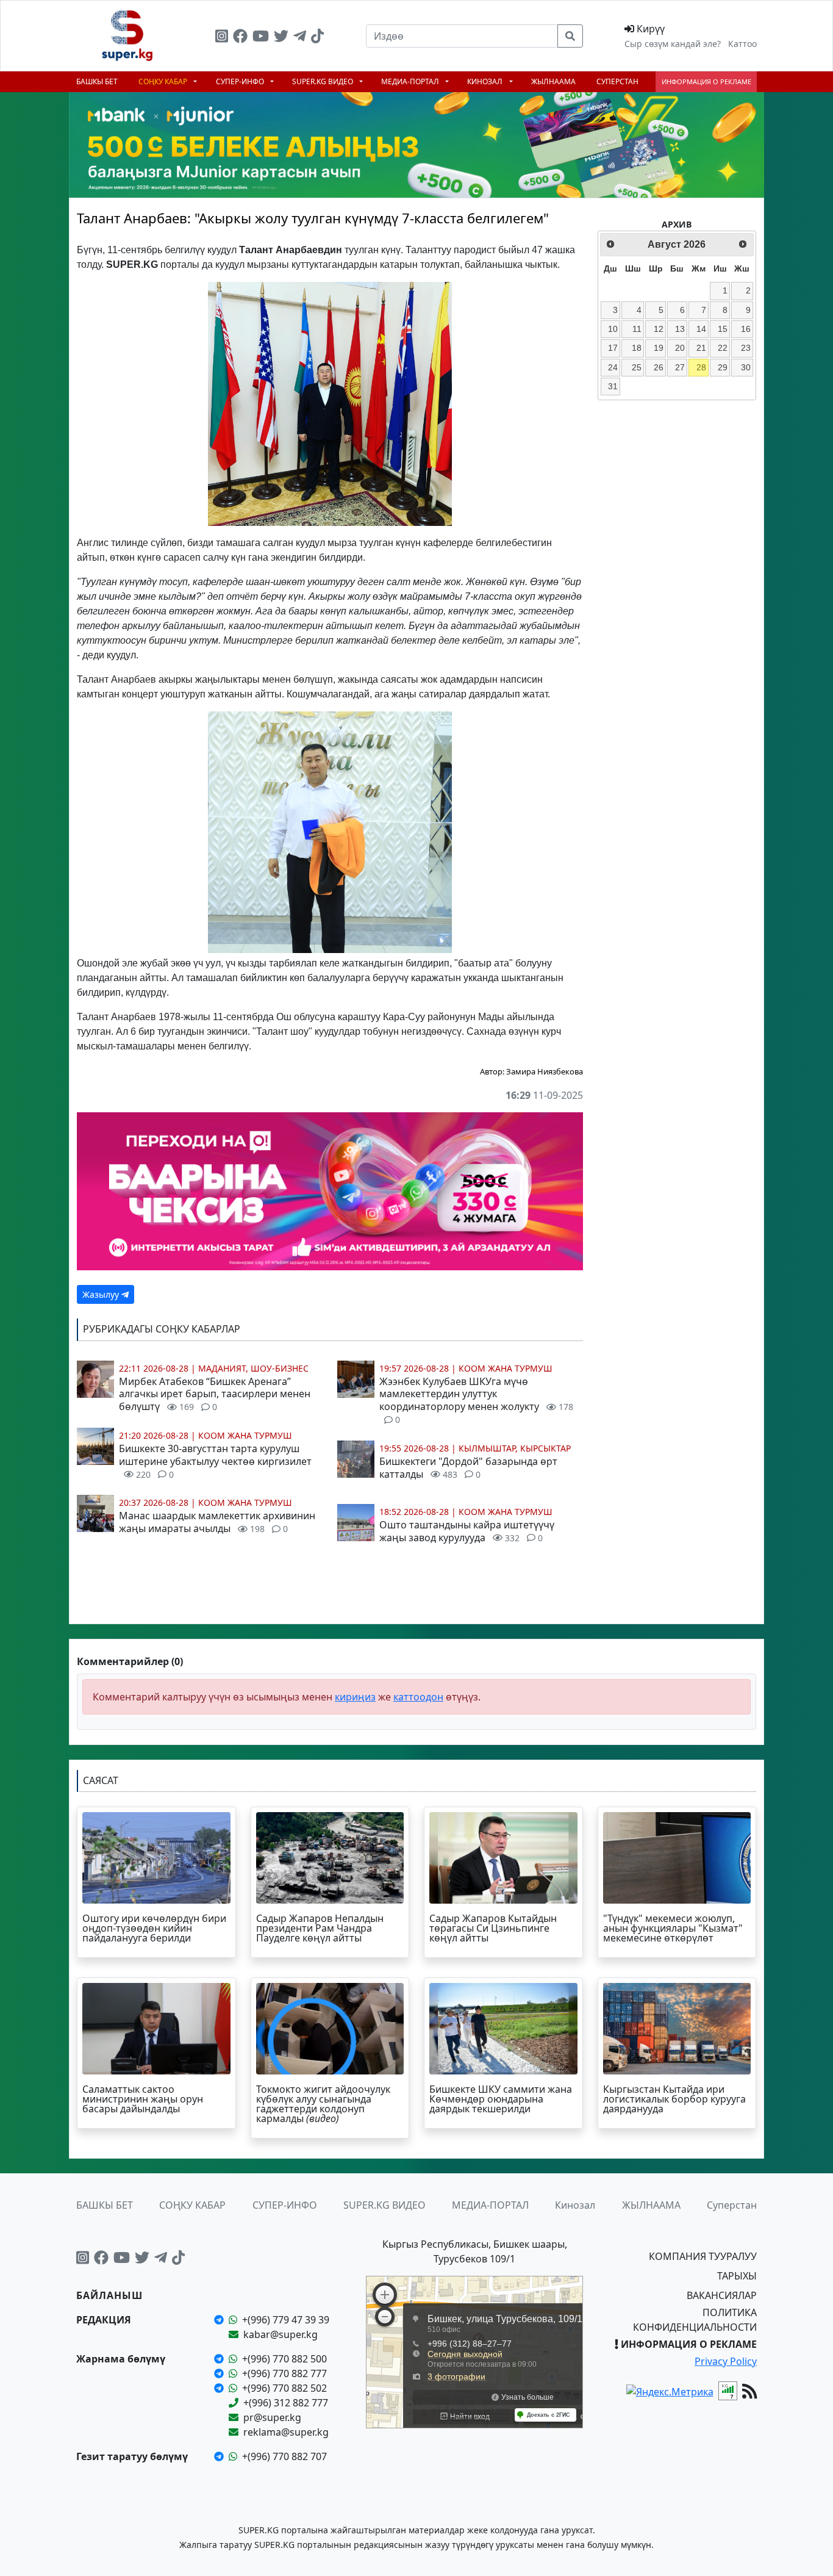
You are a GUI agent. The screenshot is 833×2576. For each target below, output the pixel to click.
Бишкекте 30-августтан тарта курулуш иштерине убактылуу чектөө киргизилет (215, 1461)
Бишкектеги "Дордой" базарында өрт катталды (468, 1468)
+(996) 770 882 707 (284, 2456)
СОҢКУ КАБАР (164, 81)
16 (746, 329)
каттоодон (418, 1697)
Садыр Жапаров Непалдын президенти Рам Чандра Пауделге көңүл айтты (320, 1928)
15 (723, 329)
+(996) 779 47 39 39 (286, 2320)
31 (613, 386)
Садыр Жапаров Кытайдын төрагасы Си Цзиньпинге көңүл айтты (493, 1928)
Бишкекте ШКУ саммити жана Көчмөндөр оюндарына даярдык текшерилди (501, 2099)
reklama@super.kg (286, 2432)
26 (659, 367)
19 (659, 348)
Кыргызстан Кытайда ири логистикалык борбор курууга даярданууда (674, 2099)
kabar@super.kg (281, 2334)
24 (613, 367)
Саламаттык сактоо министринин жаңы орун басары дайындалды (143, 2099)
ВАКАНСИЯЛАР (722, 2295)
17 (613, 348)
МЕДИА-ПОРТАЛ (411, 81)
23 (746, 348)
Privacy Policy (726, 2361)
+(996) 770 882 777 (284, 2373)
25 (637, 367)
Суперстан (617, 81)
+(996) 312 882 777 (286, 2403)
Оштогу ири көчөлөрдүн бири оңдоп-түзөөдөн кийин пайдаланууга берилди (154, 1928)
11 (637, 329)
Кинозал (486, 81)
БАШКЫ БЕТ (97, 81)
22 (723, 348)
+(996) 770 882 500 (284, 2359)
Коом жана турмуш (245, 1435)
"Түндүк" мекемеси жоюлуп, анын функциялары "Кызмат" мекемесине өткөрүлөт (673, 1928)
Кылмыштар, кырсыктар (515, 1448)
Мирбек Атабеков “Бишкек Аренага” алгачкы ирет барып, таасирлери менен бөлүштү (215, 1394)
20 (680, 348)
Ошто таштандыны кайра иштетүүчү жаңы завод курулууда (467, 1531)
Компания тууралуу (703, 2256)
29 (723, 367)
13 (680, 329)
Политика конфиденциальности (695, 2320)
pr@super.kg (272, 2417)
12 (659, 329)
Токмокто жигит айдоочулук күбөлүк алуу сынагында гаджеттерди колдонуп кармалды (323, 2104)
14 (701, 329)
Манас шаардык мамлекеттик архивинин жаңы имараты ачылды (217, 1522)
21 (701, 348)
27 (680, 367)
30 (746, 367)
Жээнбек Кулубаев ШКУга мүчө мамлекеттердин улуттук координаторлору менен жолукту (476, 1400)
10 (613, 329)
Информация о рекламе (706, 81)
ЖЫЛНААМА (553, 81)
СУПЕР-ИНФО (241, 81)
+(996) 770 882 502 (284, 2388)
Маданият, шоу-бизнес (253, 1368)
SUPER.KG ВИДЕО (324, 81)
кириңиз (355, 1697)
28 (701, 367)
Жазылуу (102, 1294)
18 (637, 348)
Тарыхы (737, 2276)
